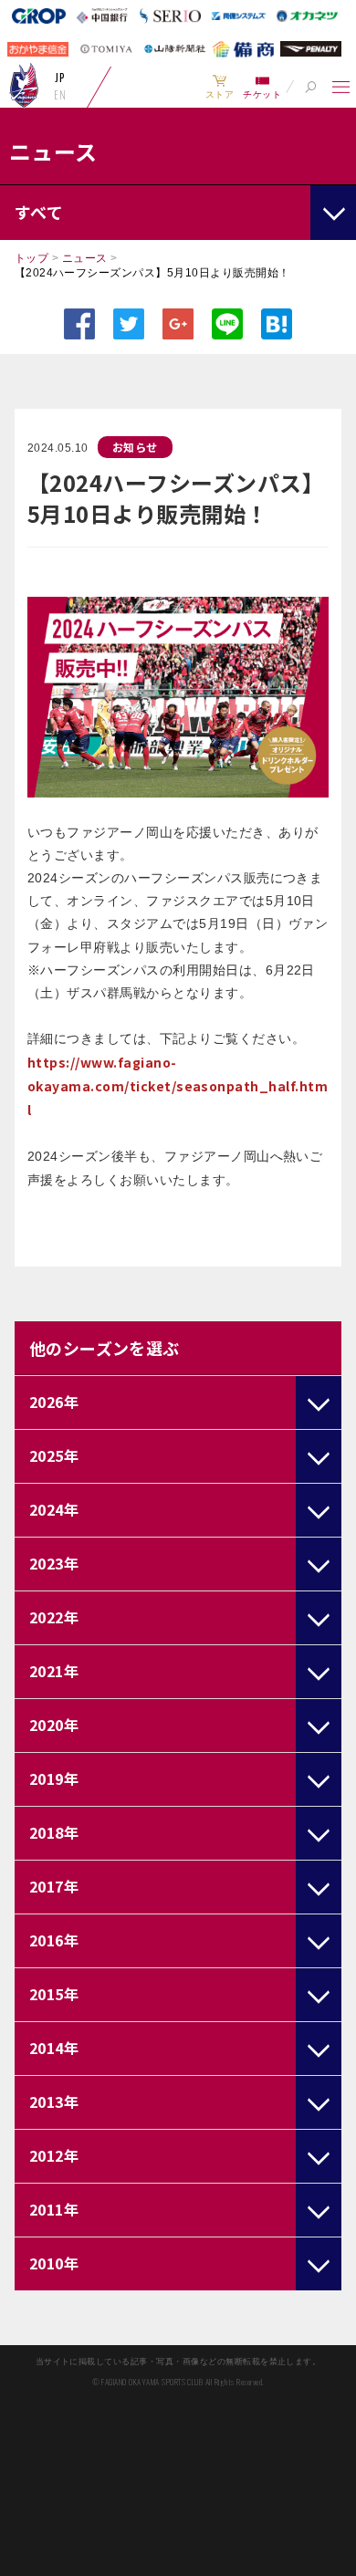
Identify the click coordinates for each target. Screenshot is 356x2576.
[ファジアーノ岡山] (24, 85)
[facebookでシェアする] (79, 324)
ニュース (85, 258)
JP (60, 78)
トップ (31, 258)
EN (60, 95)
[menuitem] (220, 87)
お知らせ (135, 447)
